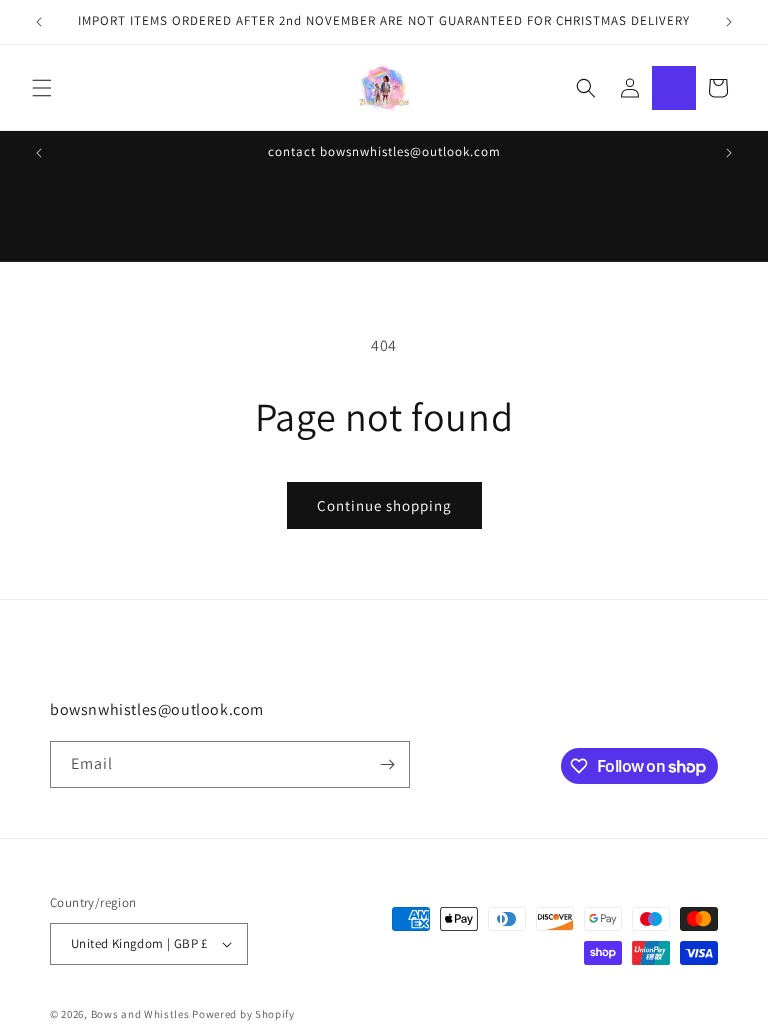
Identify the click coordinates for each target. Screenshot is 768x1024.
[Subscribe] (387, 764)
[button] (42, 88)
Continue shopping (384, 505)
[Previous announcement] (39, 22)
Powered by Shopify (243, 1014)
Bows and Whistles (142, 1014)
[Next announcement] (729, 22)
